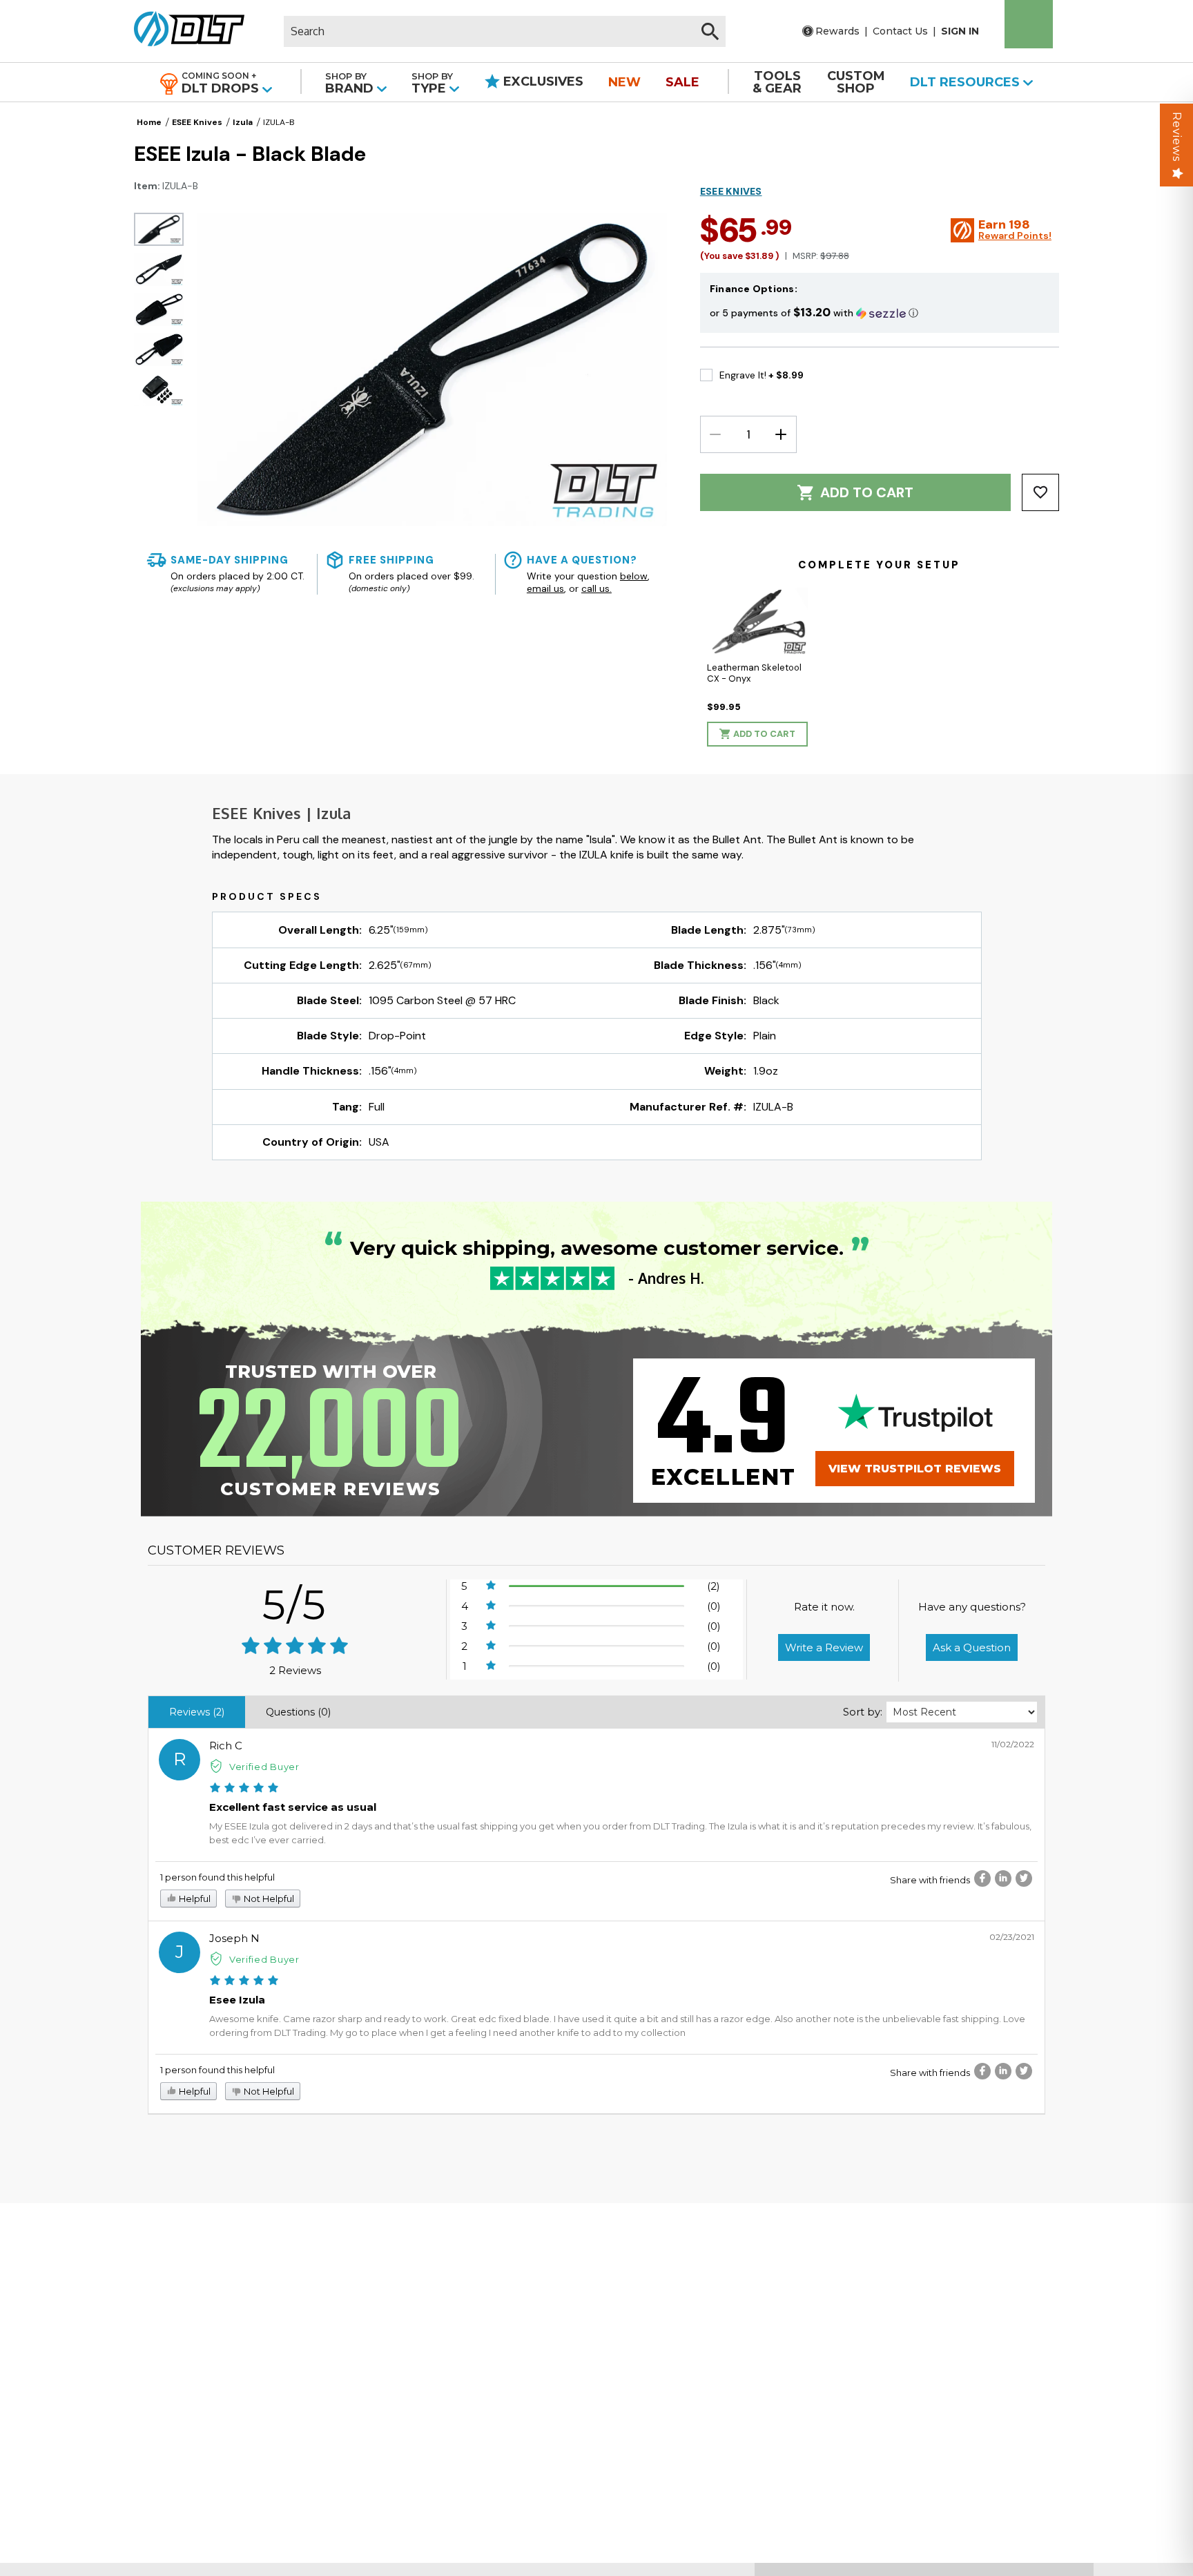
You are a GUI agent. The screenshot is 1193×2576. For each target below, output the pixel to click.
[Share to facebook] (982, 1878)
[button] (880, 313)
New (624, 82)
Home (149, 122)
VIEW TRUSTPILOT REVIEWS (915, 1469)
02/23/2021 (1012, 1937)
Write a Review (824, 1647)
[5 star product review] (244, 1789)
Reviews (1177, 137)
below (634, 576)
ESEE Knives (197, 122)
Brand (351, 83)
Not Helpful (268, 1899)
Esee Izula (237, 2000)
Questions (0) (298, 1712)
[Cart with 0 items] (1029, 24)
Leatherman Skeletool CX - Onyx (754, 673)
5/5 (295, 1605)
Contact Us (900, 31)
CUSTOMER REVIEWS (216, 1550)
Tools (777, 82)
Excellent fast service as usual (293, 1807)
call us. (596, 588)
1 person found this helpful (217, 1877)
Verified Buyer (264, 1767)
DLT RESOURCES (967, 82)
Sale (682, 82)
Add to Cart (867, 492)
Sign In (960, 31)
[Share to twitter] (1024, 1878)
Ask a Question (972, 1647)
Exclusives (542, 81)
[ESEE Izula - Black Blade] (159, 229)
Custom (856, 82)
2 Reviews (295, 1670)
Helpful (194, 1899)
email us (545, 588)
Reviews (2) (197, 1712)
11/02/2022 (1013, 1744)
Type (432, 83)
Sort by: (863, 1712)
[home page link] (184, 31)
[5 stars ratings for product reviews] (295, 1647)
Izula (243, 122)
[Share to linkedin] (1003, 1878)
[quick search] (710, 31)
